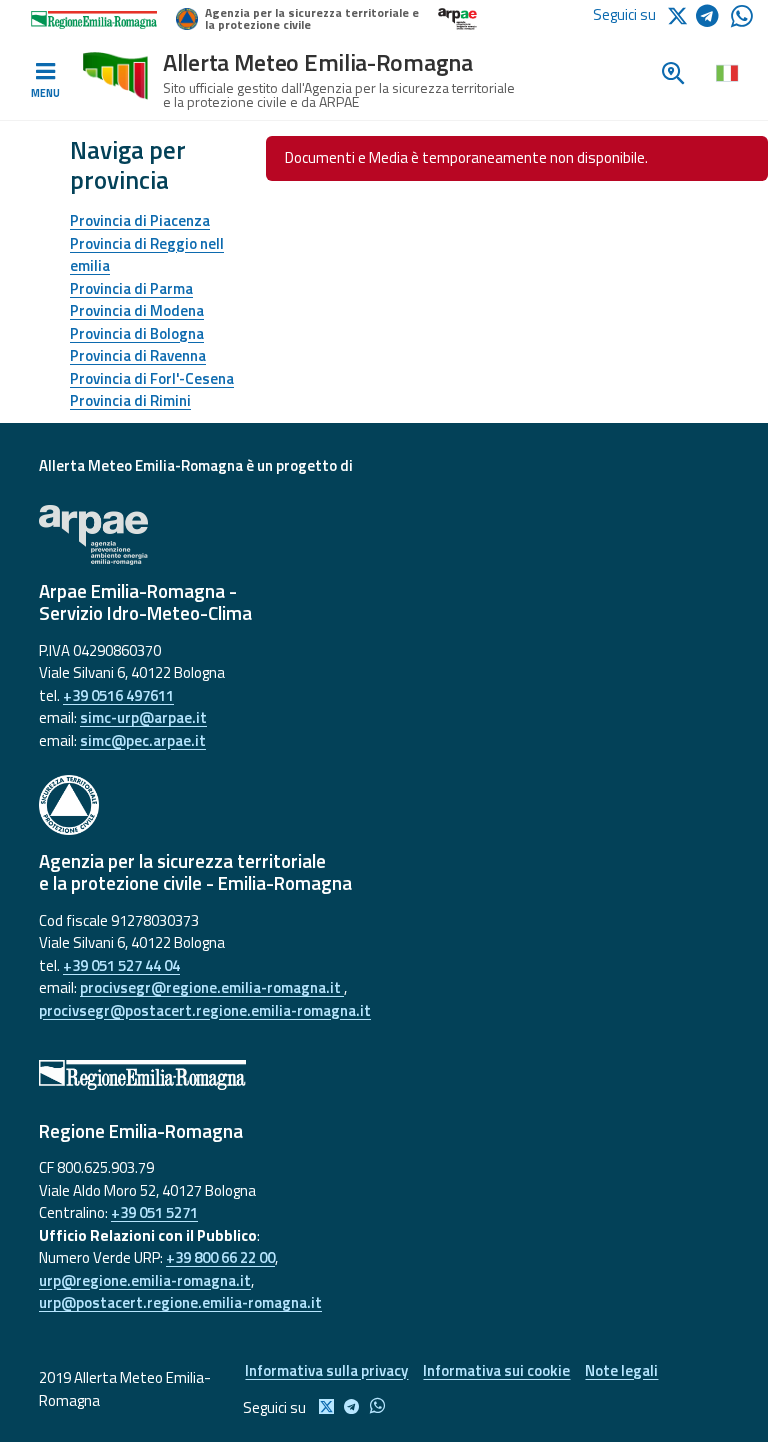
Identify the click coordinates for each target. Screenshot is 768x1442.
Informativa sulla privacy (326, 1370)
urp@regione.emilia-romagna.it (145, 1280)
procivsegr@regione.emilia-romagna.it (212, 987)
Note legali (621, 1370)
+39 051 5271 (154, 1212)
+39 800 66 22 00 (220, 1257)
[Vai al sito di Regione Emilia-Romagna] (384, 1075)
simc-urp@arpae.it (143, 717)
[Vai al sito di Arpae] (384, 535)
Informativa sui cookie (496, 1370)
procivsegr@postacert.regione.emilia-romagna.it (205, 1010)
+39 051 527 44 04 (121, 965)
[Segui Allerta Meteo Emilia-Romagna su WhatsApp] (742, 21)
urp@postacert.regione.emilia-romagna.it (180, 1302)
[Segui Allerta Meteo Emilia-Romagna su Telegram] (713, 19)
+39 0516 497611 (118, 695)
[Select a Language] (726, 72)
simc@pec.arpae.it (143, 740)
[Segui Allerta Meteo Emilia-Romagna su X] (681, 14)
